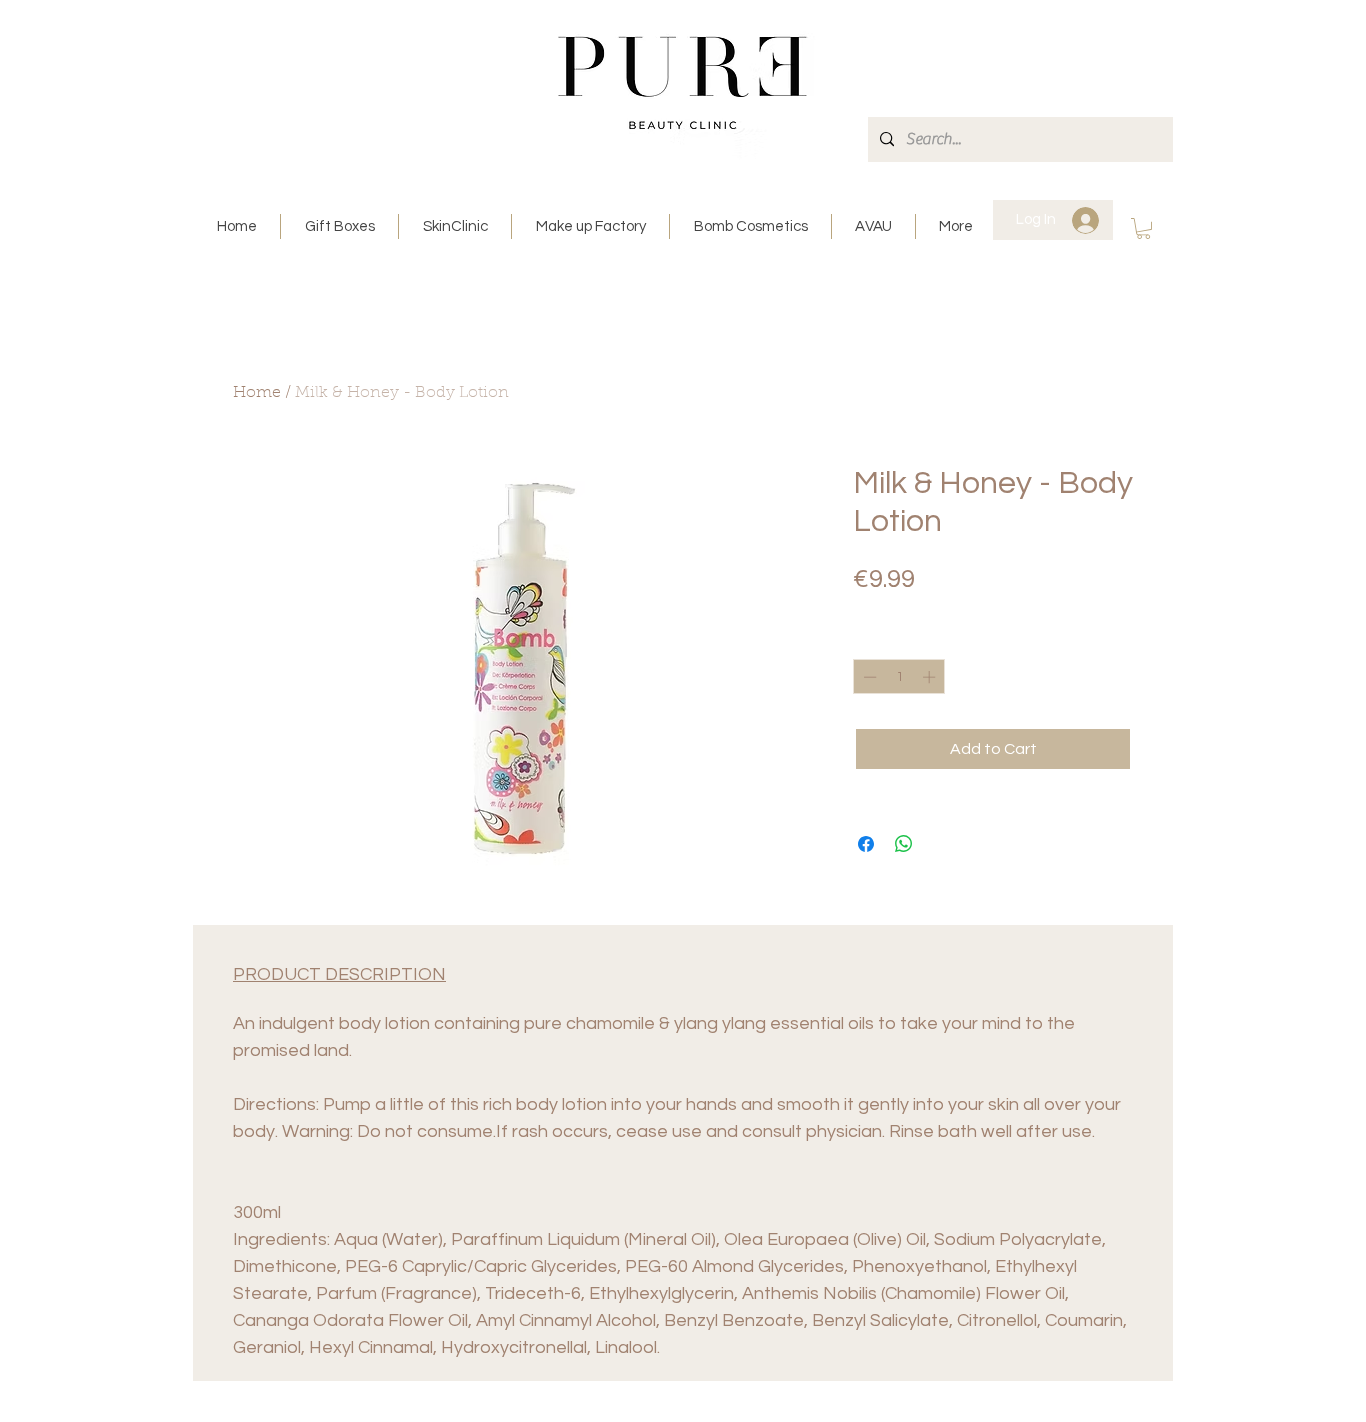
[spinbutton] (899, 677)
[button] (1143, 228)
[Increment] (931, 677)
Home (257, 393)
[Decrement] (868, 677)
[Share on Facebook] (866, 844)
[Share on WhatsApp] (904, 844)
